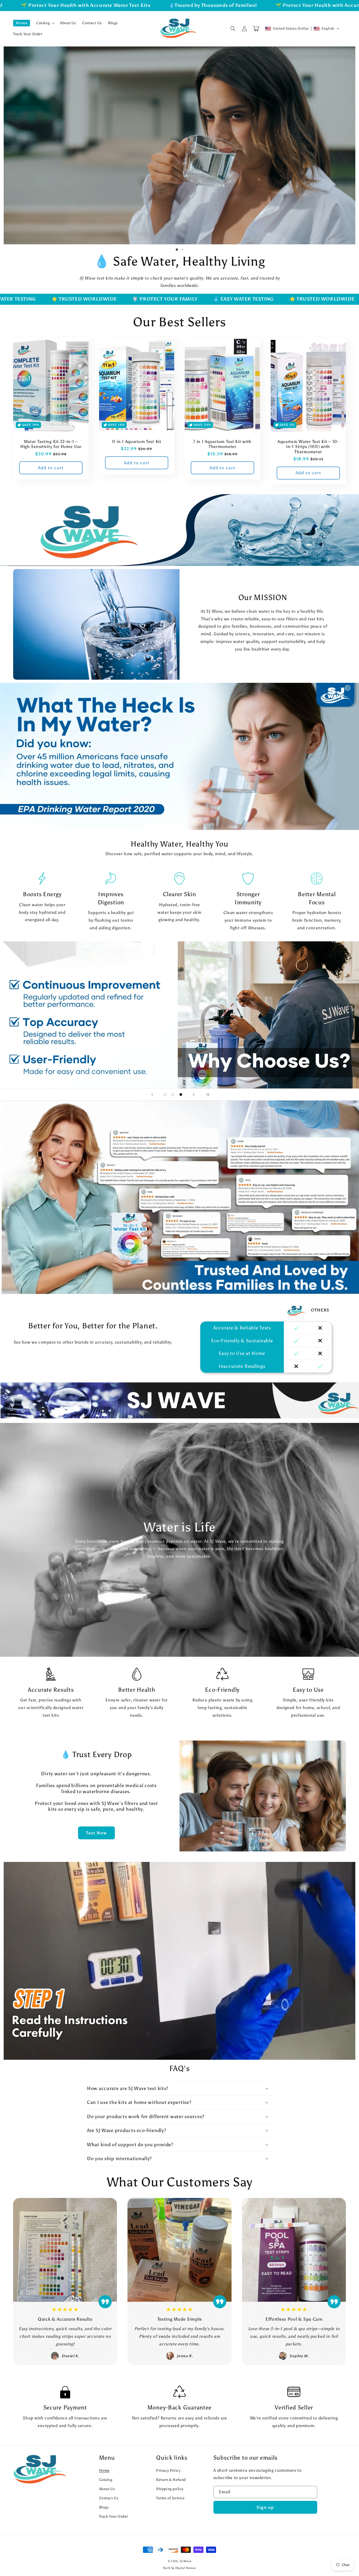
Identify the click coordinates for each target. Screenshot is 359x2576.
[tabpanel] (179, 145)
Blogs (104, 2507)
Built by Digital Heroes (179, 2568)
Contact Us (109, 2498)
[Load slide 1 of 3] (165, 1095)
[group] (179, 1961)
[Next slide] (194, 1095)
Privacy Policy (168, 2471)
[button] (45, 23)
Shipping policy (170, 2489)
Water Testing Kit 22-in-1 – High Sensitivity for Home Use (51, 444)
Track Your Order (114, 2516)
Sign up (265, 2507)
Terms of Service (170, 2498)
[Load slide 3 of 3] (181, 1095)
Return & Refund (171, 2480)
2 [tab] (182, 250)
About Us (107, 2489)
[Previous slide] (152, 1095)
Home (104, 2471)
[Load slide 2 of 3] (173, 1095)
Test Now (96, 1833)
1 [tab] (177, 250)
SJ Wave (185, 2561)
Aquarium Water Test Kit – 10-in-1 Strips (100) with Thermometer (308, 447)
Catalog (106, 2480)
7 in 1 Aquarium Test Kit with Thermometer (222, 444)
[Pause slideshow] (207, 1095)
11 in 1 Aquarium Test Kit (137, 442)
